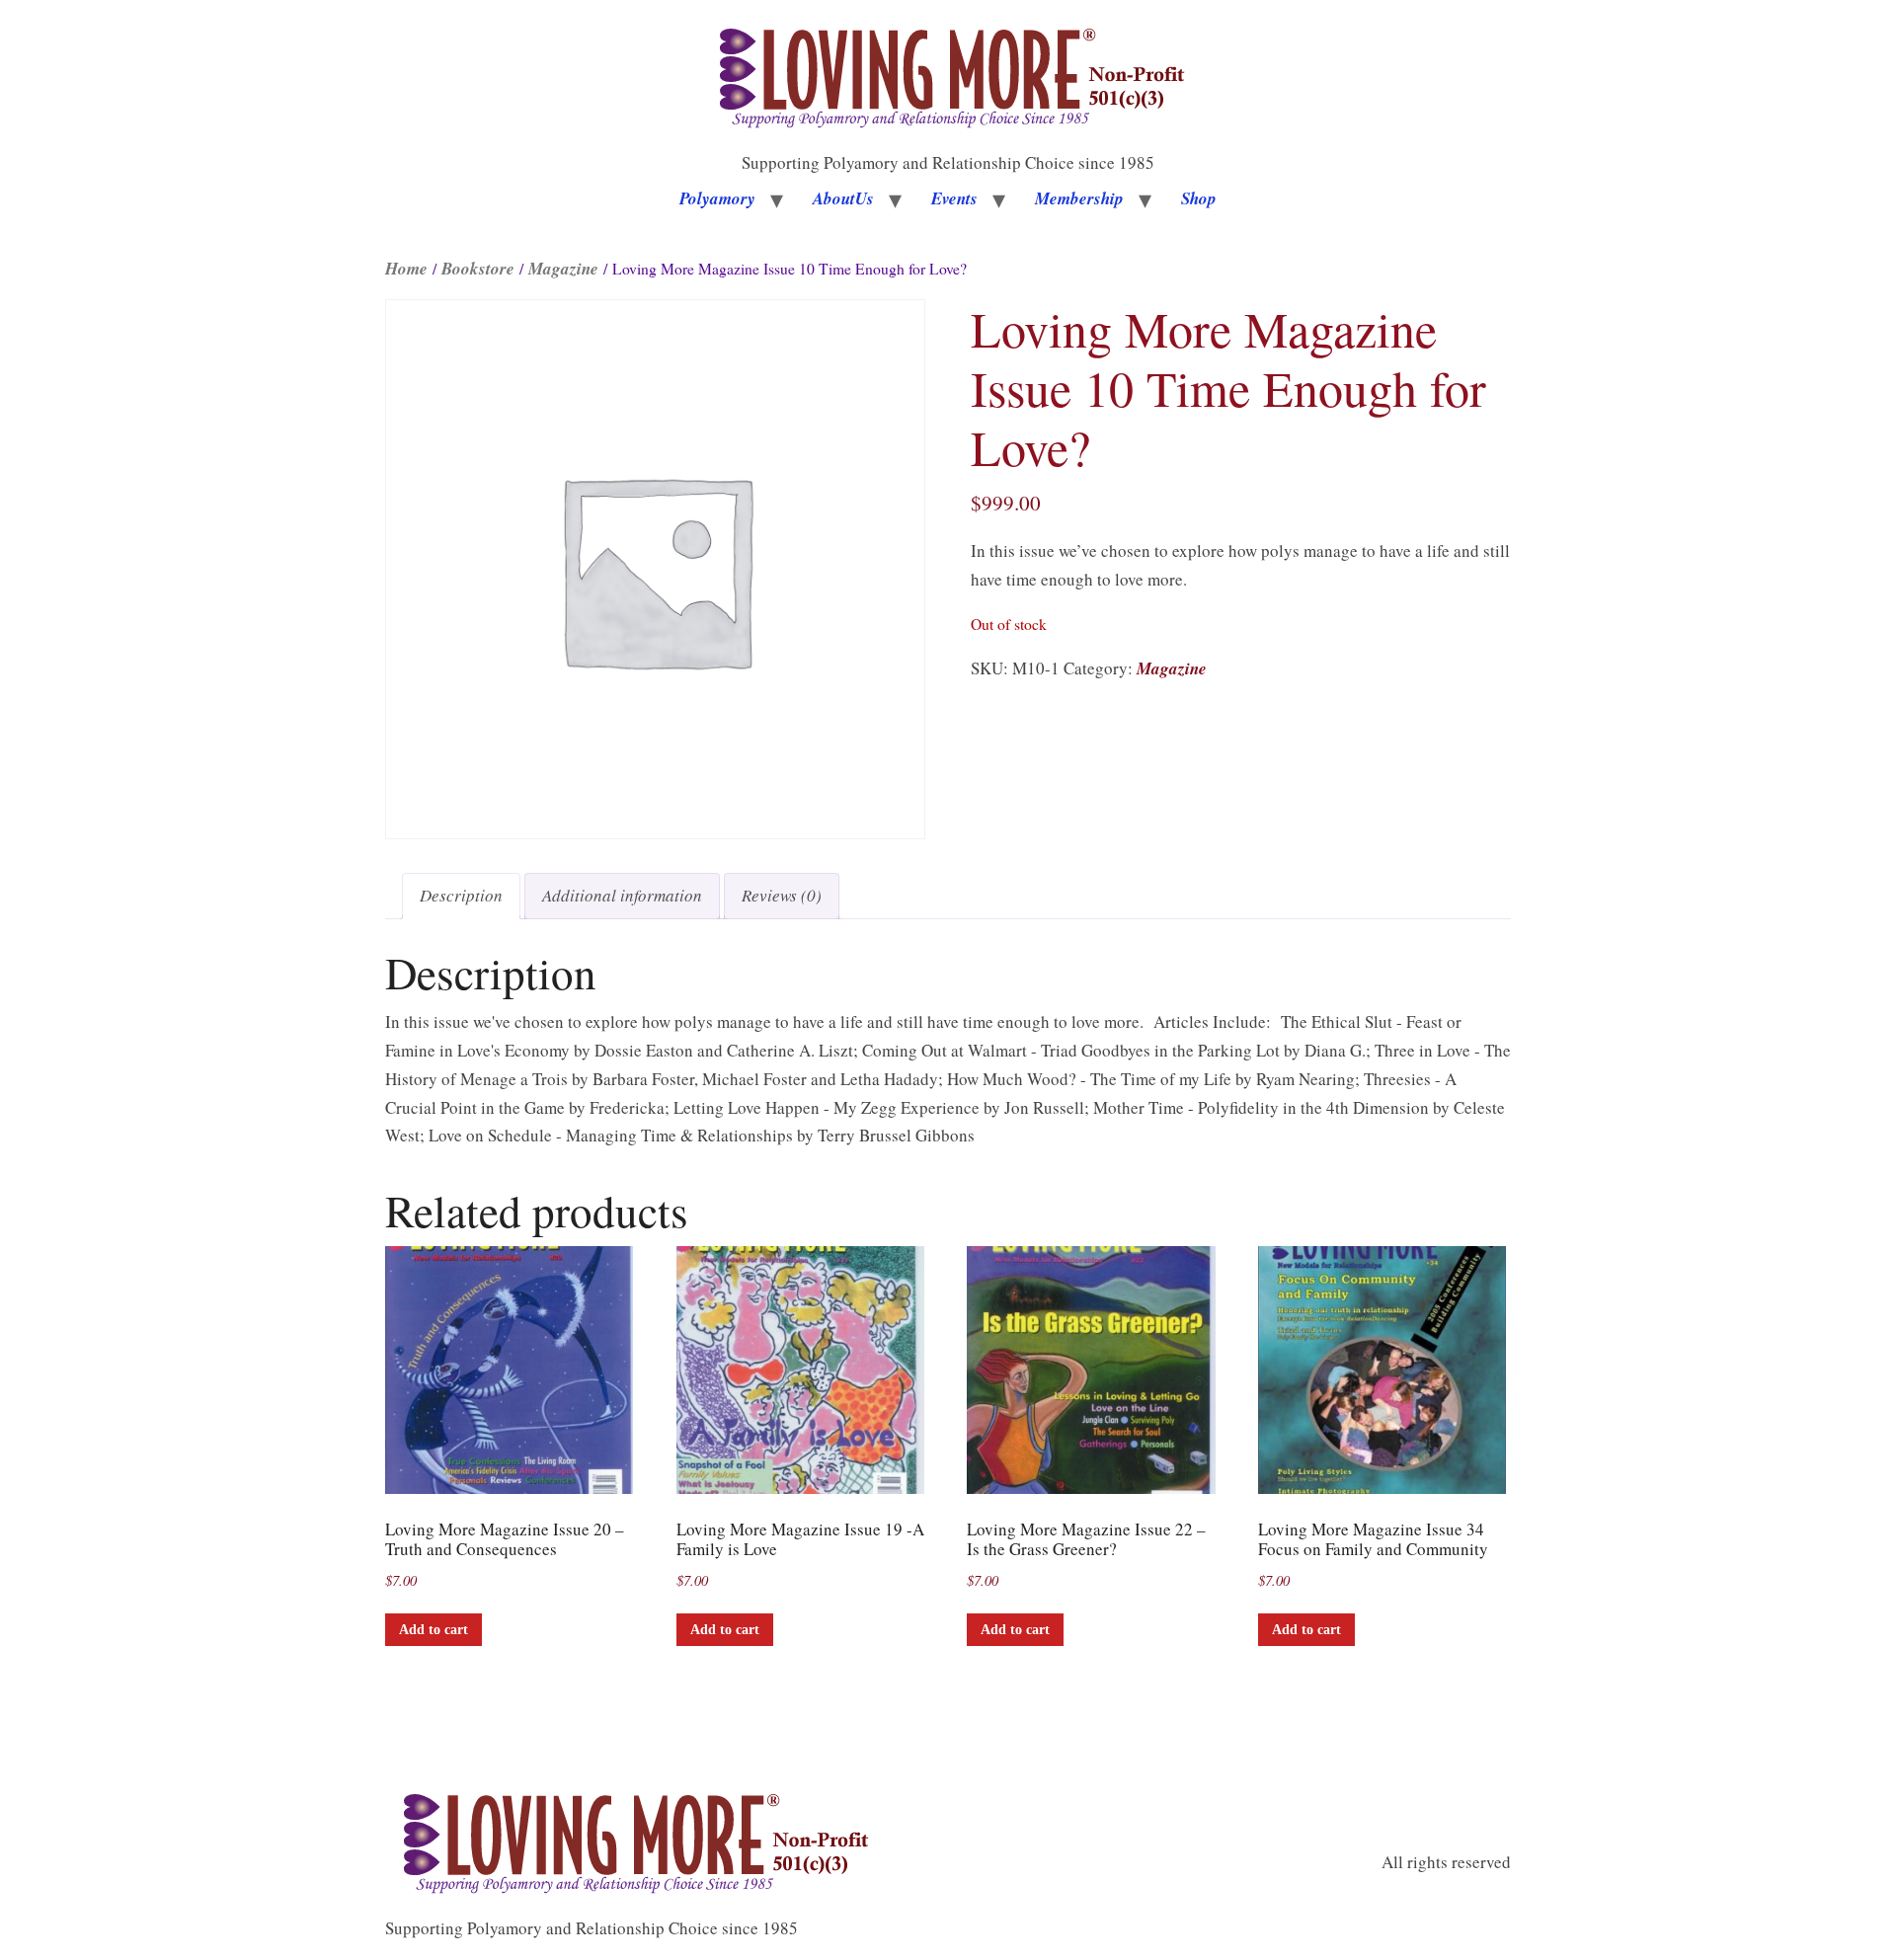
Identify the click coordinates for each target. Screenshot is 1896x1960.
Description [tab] (461, 895)
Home (406, 269)
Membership (1079, 198)
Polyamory (717, 198)
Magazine (563, 269)
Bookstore (478, 269)
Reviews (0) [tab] (782, 895)
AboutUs (843, 198)
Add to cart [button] (434, 1630)
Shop (1199, 198)
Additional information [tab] (622, 895)
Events (954, 198)
